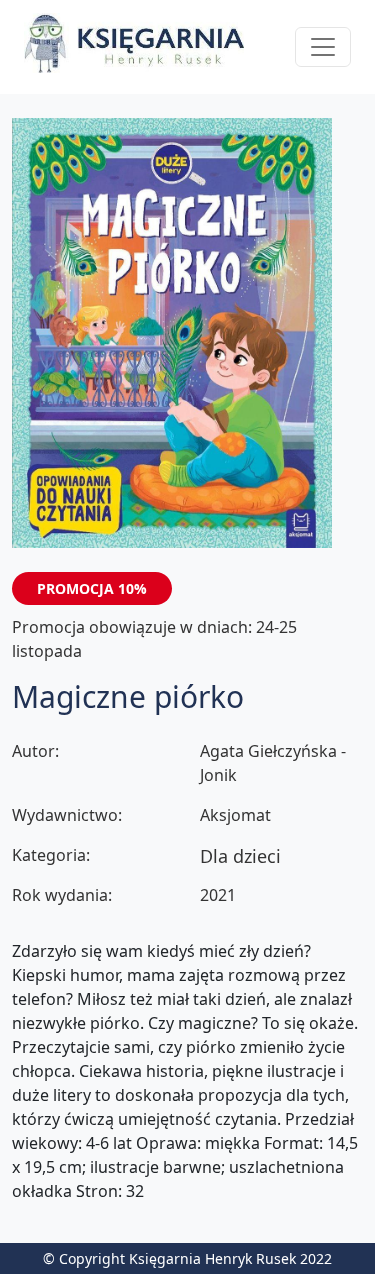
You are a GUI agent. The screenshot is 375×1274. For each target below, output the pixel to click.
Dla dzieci (240, 856)
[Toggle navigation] (323, 47)
